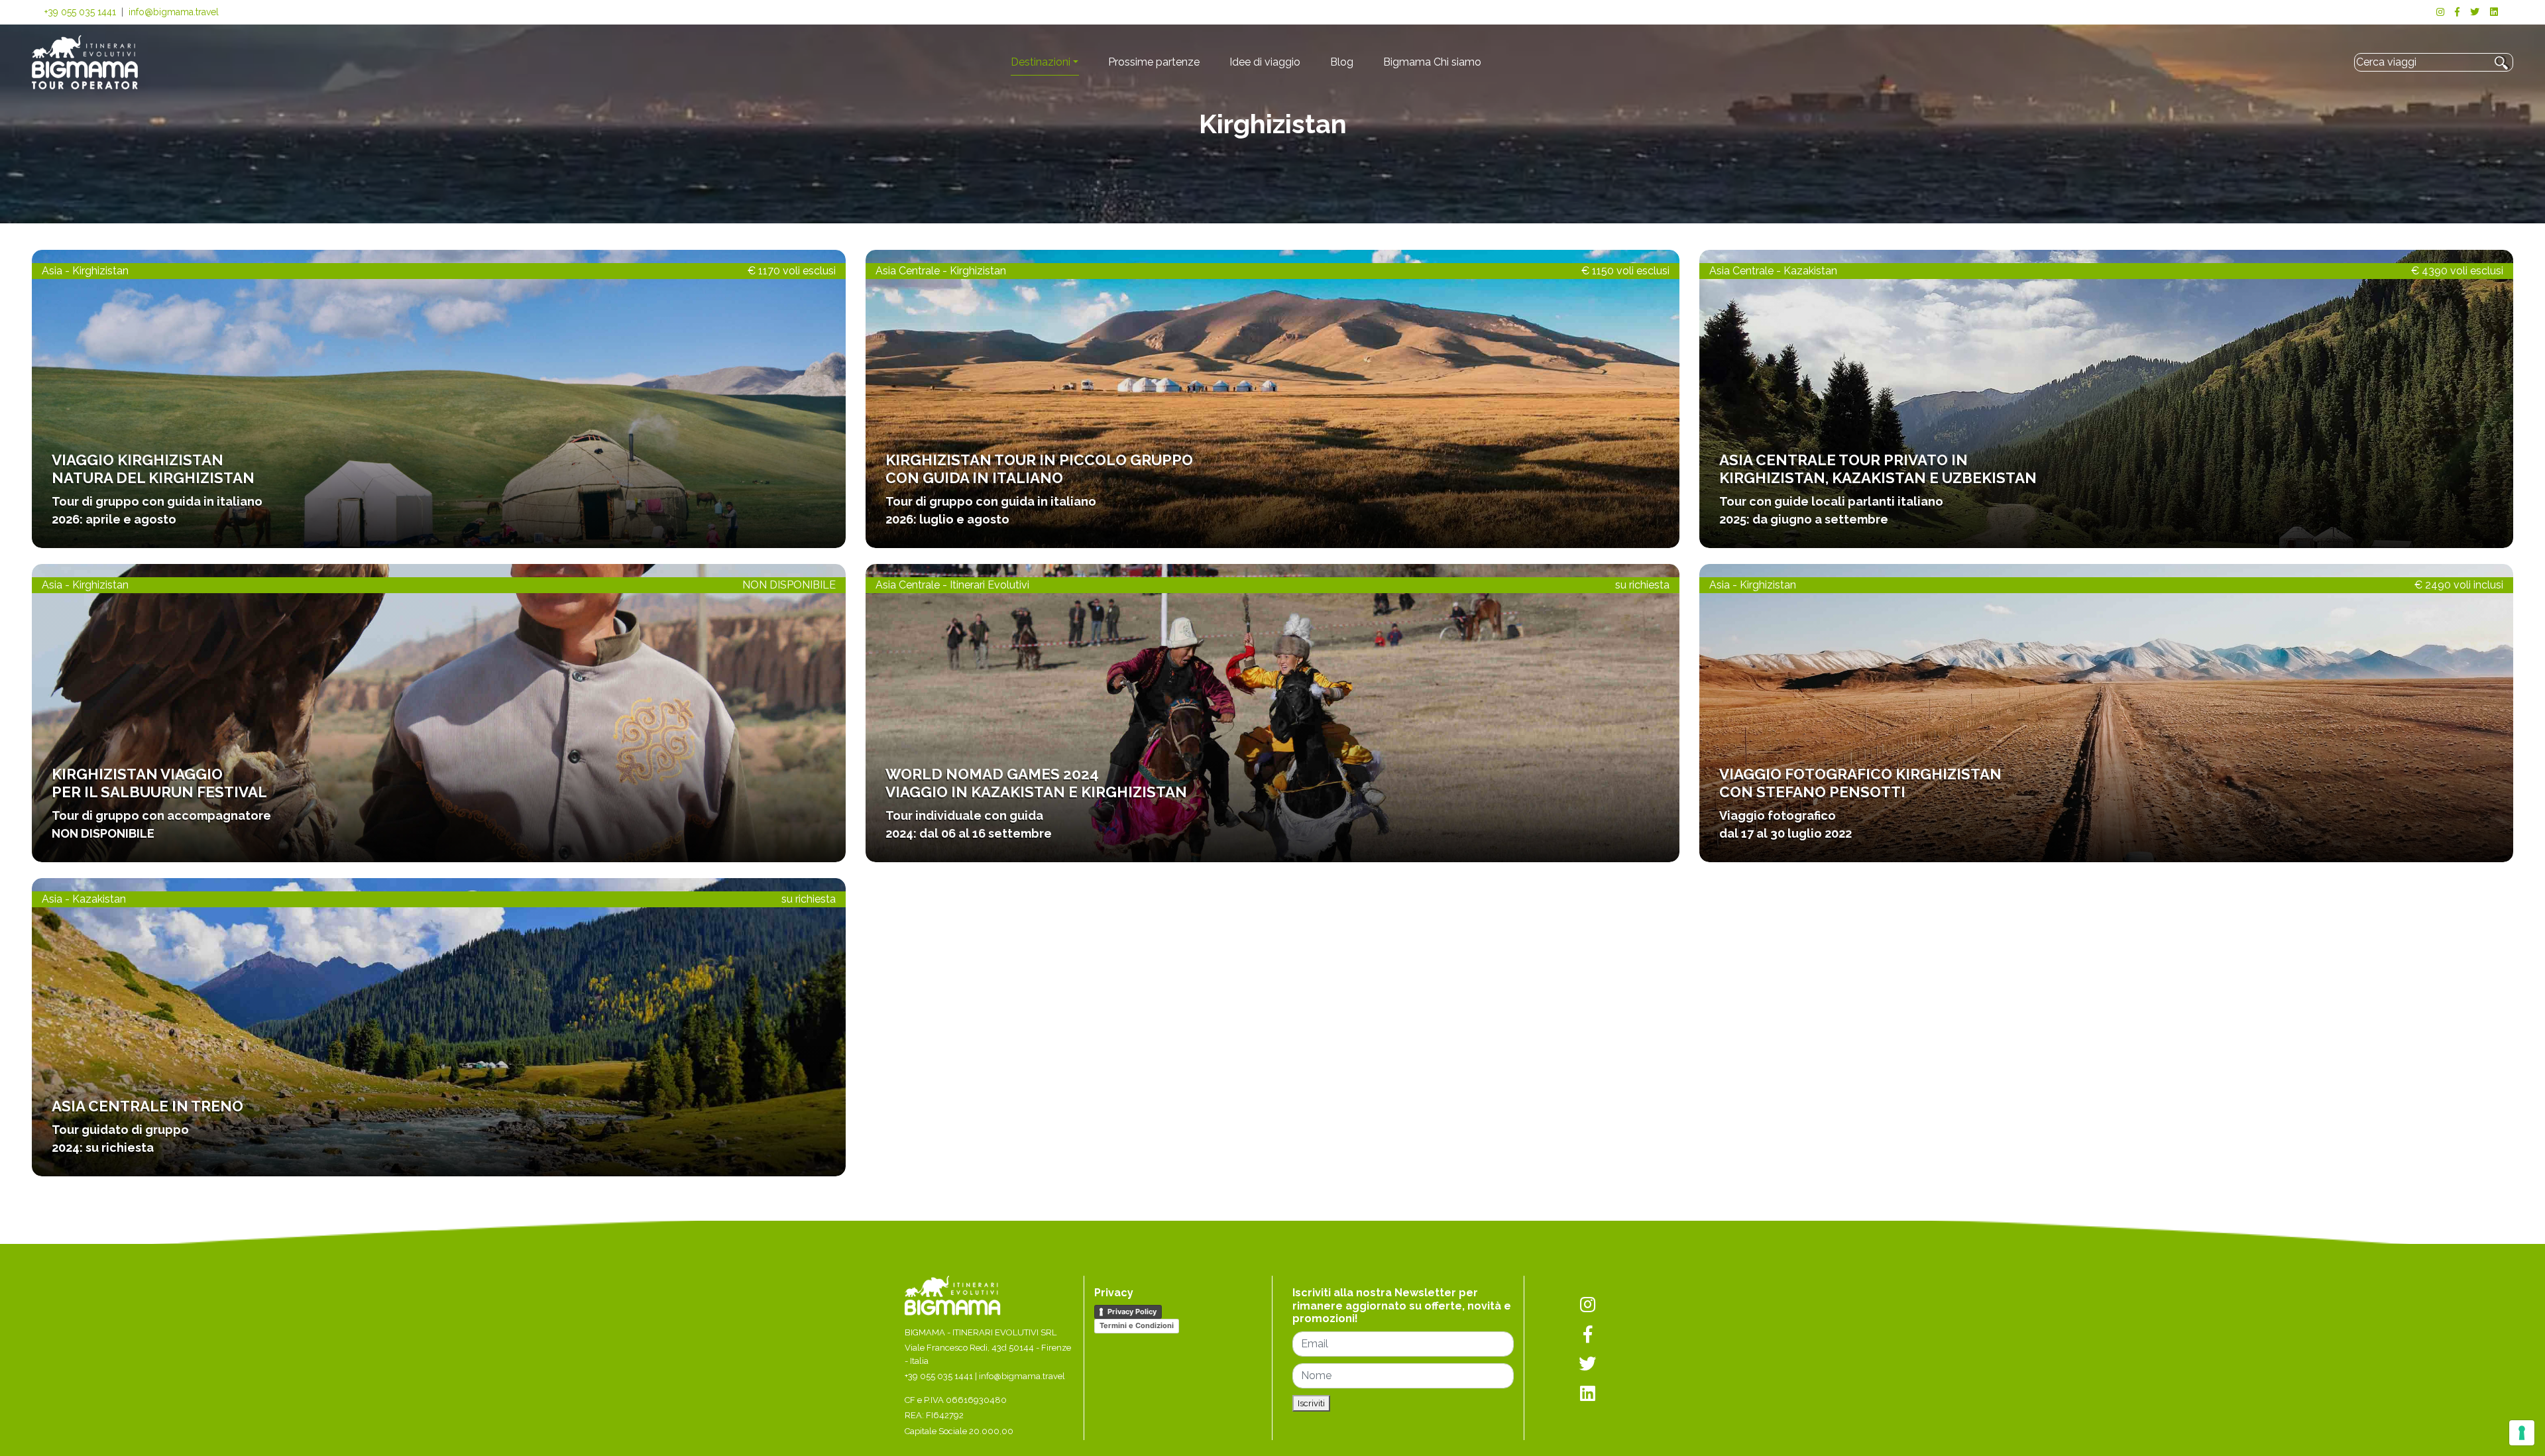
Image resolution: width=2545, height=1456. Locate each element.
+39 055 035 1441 (80, 12)
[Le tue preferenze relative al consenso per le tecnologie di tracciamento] (2522, 1433)
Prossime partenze (1154, 62)
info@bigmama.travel (174, 12)
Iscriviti (1311, 1403)
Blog (1342, 62)
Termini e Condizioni (1137, 1325)
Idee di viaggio (1265, 62)
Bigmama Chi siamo (1432, 62)
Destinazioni (1041, 62)
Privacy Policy (1132, 1312)
